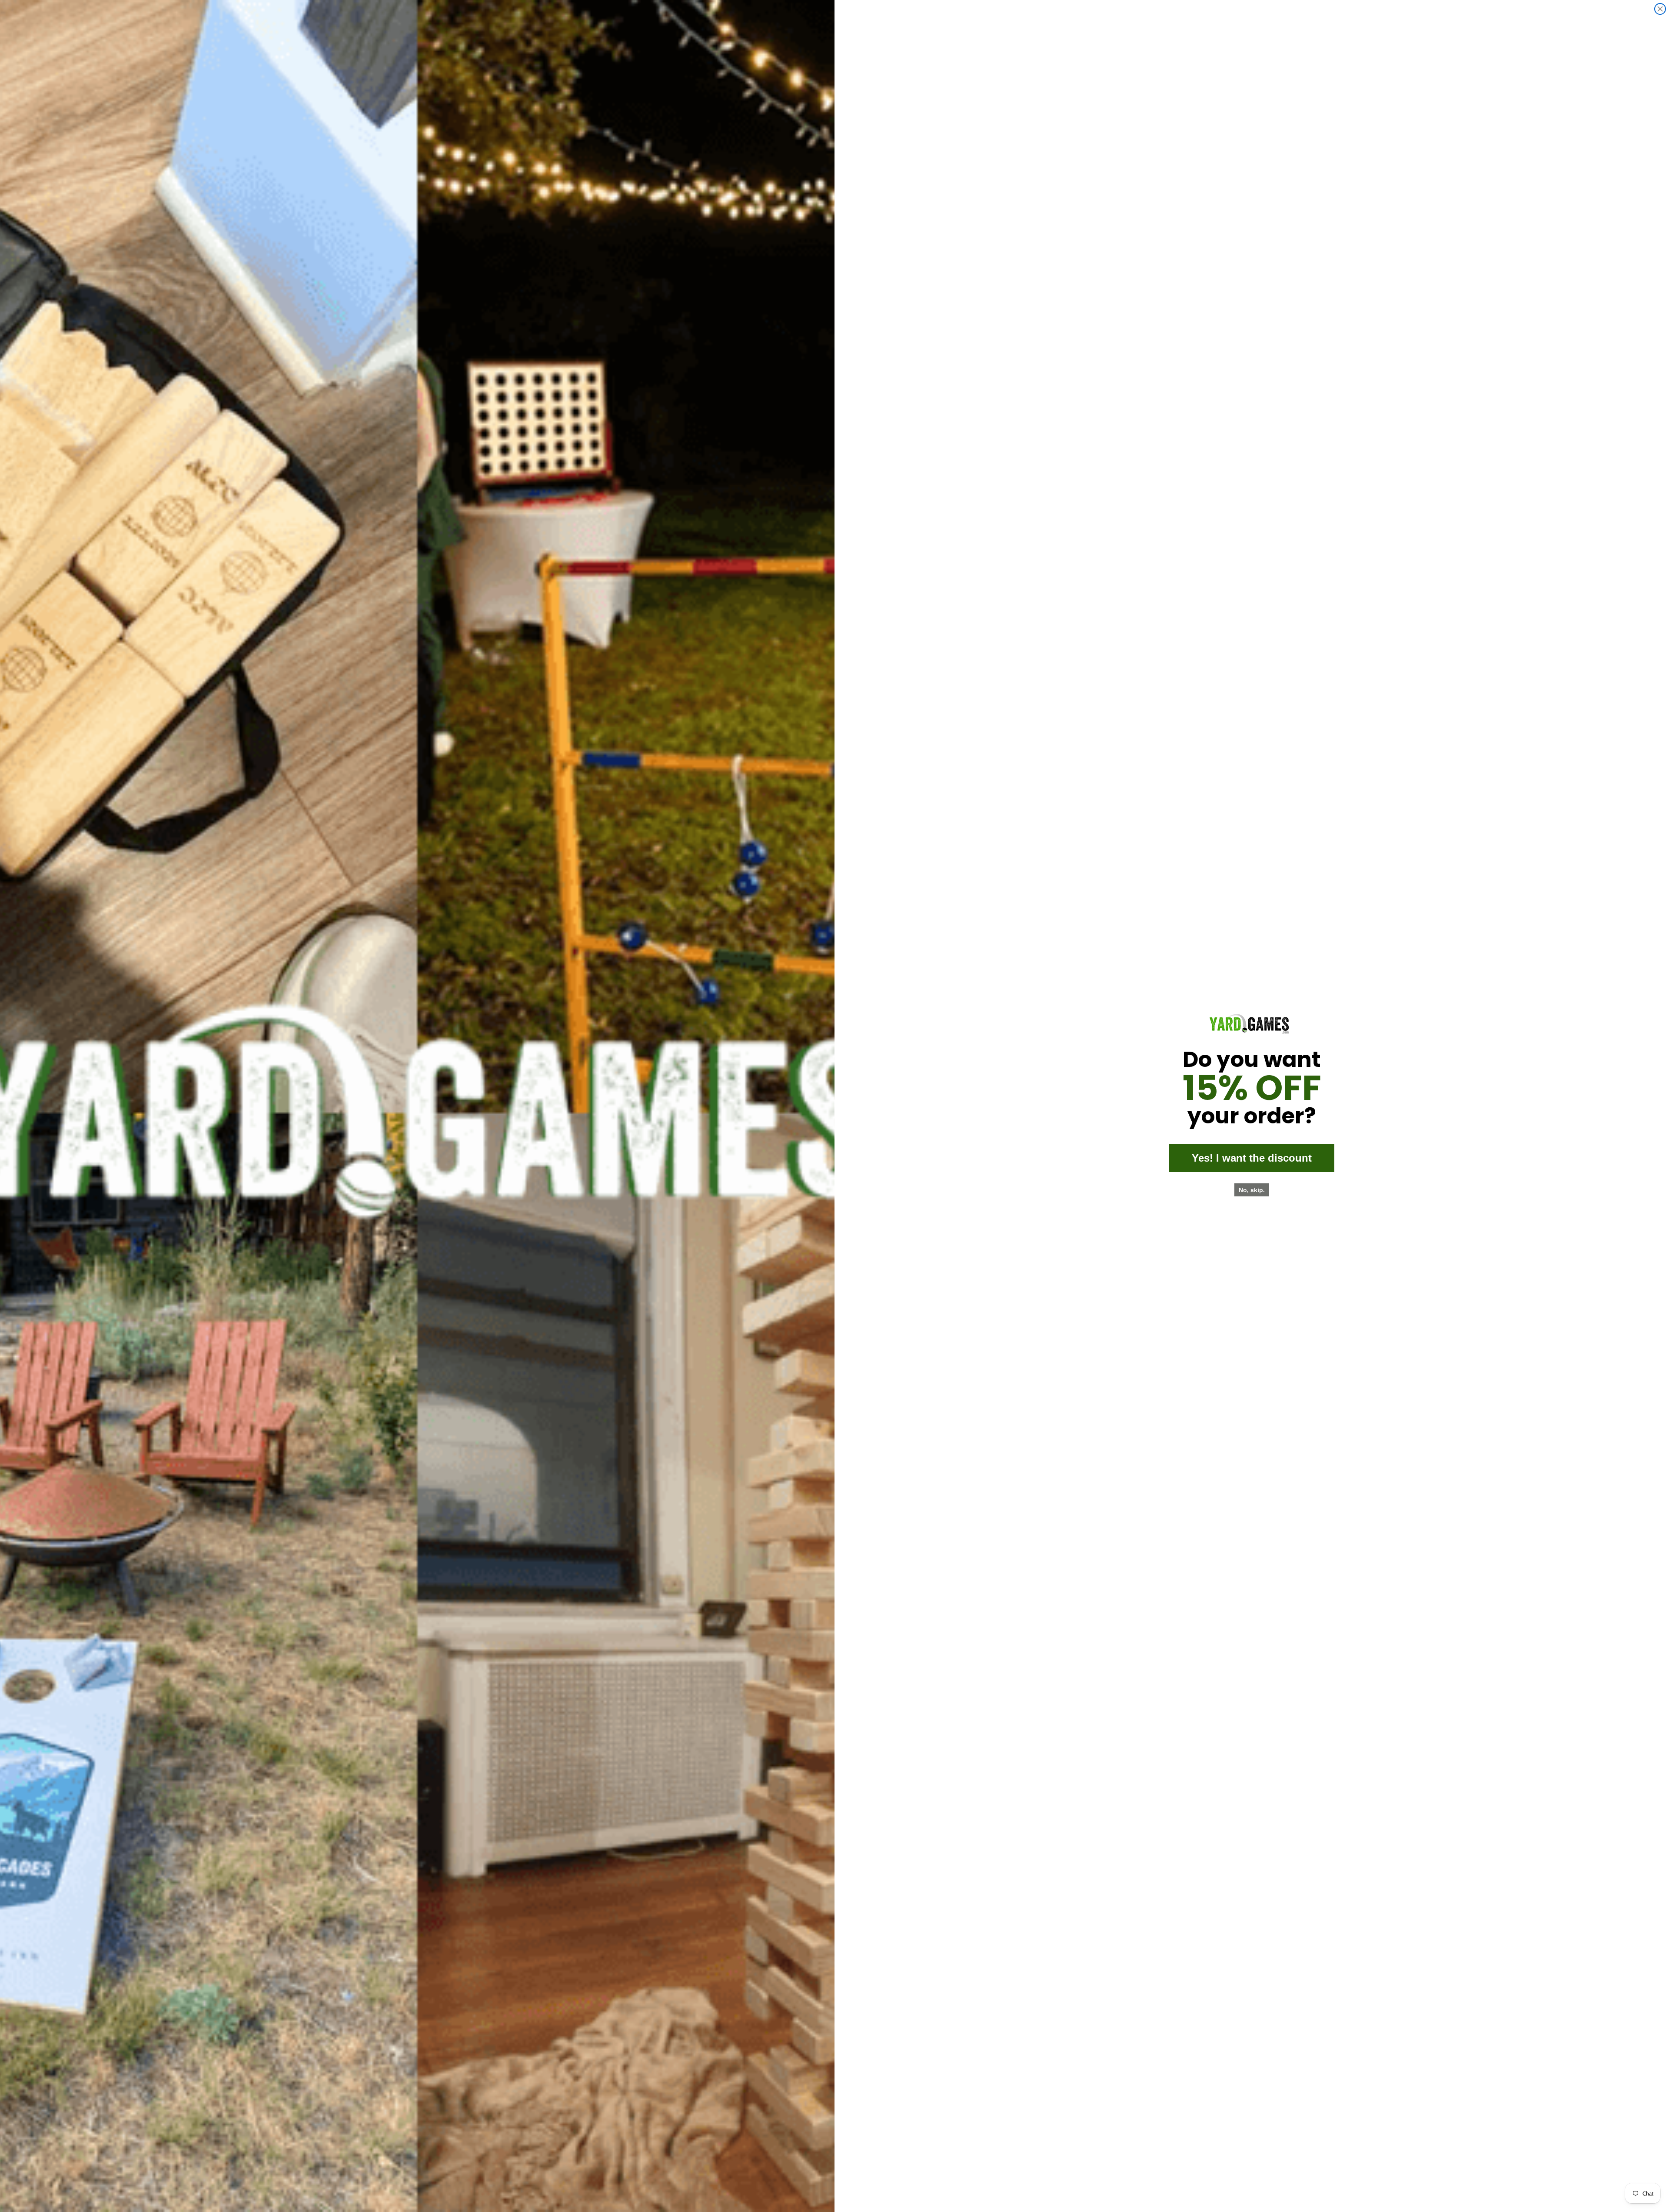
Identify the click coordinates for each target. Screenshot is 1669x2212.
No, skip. (1252, 1190)
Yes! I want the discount (1252, 1158)
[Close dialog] (1660, 9)
